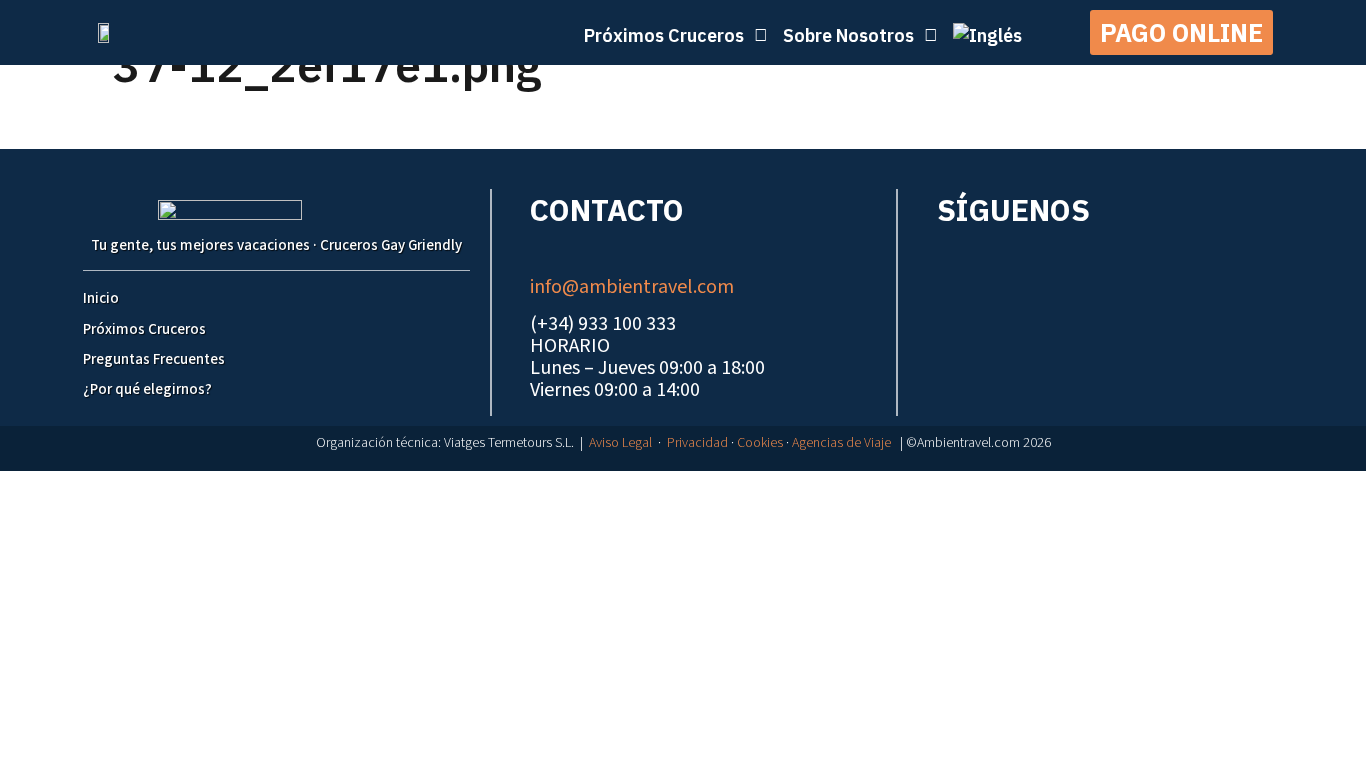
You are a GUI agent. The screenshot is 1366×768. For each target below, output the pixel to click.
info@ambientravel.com (632, 287)
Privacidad (697, 443)
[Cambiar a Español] (693, 490)
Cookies (760, 443)
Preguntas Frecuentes (154, 359)
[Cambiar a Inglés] (987, 35)
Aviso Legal (620, 443)
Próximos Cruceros (144, 329)
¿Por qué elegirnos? (147, 389)
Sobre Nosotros (848, 35)
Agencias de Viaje (841, 443)
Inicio (101, 298)
